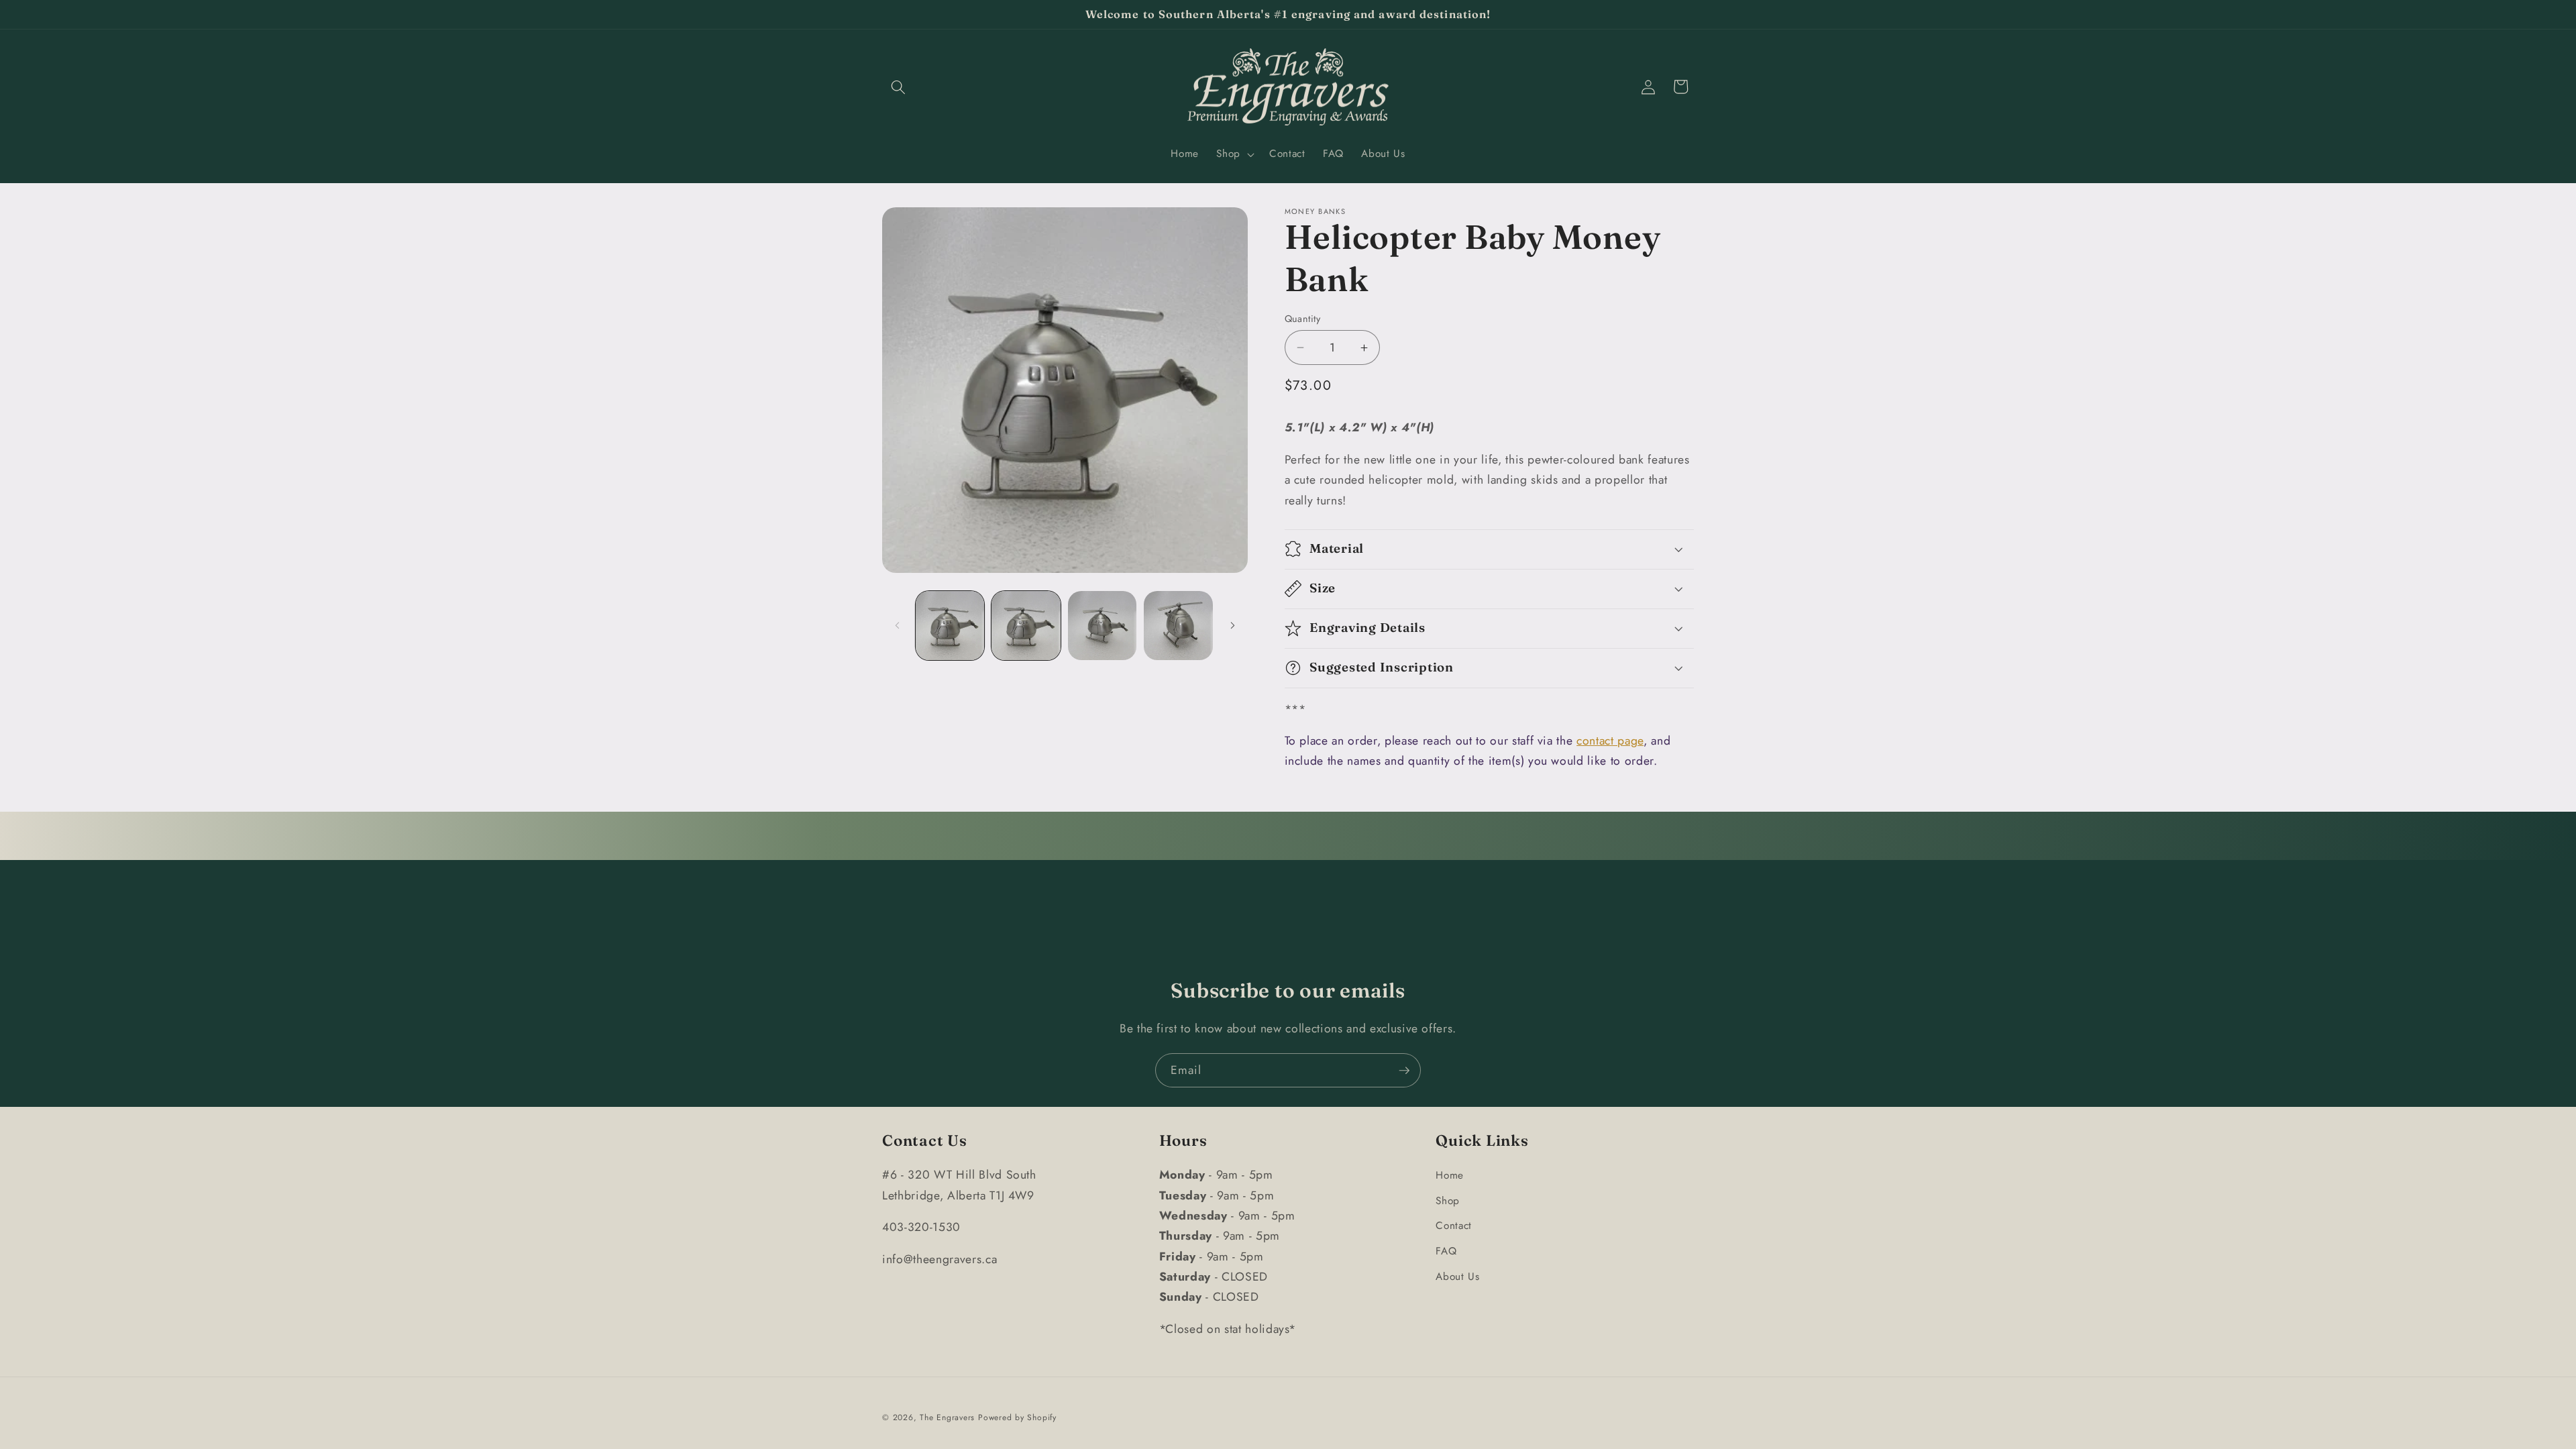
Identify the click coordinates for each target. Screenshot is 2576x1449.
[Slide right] (1233, 625)
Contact (1454, 1226)
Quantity (1303, 319)
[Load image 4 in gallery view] (1178, 626)
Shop (1448, 1201)
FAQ (1446, 1251)
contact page (1610, 741)
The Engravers (947, 1417)
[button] (898, 87)
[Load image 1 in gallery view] (950, 626)
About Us (1457, 1277)
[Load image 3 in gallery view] (1103, 626)
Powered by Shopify (1017, 1417)
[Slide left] (897, 625)
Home (1450, 1175)
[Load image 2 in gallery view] (1026, 626)
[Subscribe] (1404, 1071)
